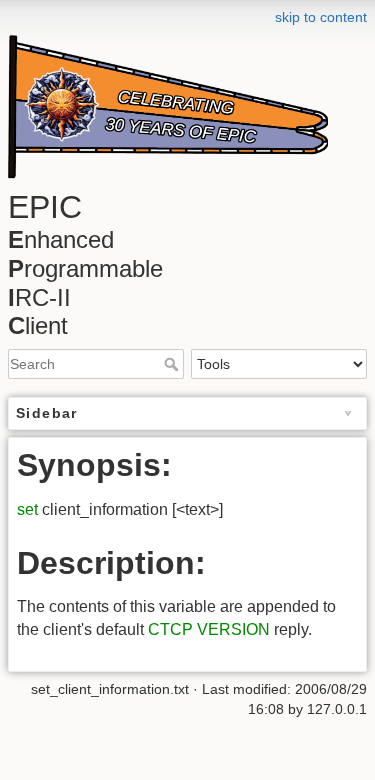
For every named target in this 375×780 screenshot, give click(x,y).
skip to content (321, 17)
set (27, 509)
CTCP (170, 629)
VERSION (233, 629)
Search (173, 364)
